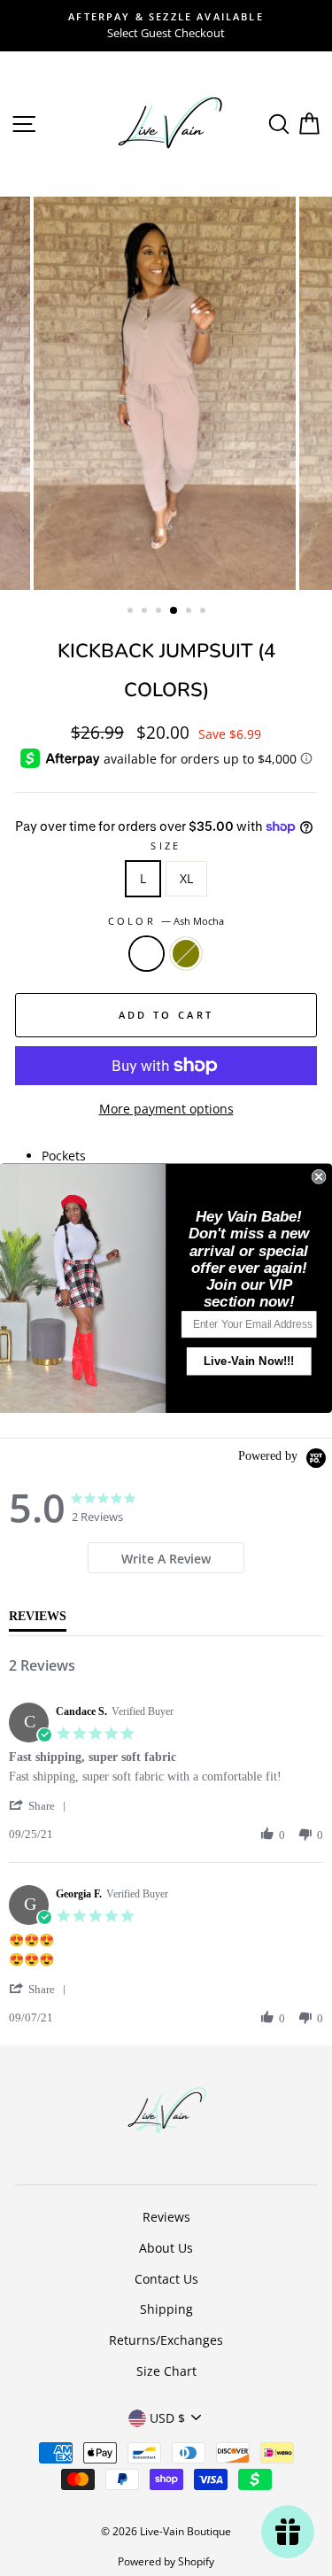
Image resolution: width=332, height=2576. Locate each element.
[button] (41, 1806)
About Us (166, 2248)
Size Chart (166, 2371)
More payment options (166, 1109)
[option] (166, 26)
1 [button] (132, 612)
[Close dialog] (319, 1177)
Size (166, 846)
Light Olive (186, 954)
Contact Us (166, 2279)
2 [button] (146, 612)
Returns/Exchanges (166, 2340)
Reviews (166, 2217)
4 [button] (174, 611)
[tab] (166, 1558)
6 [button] (205, 612)
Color (166, 921)
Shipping (166, 2309)
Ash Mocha (146, 954)
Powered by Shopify (166, 2561)
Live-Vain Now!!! (249, 1361)
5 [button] (190, 612)
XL (186, 878)
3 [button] (160, 612)
